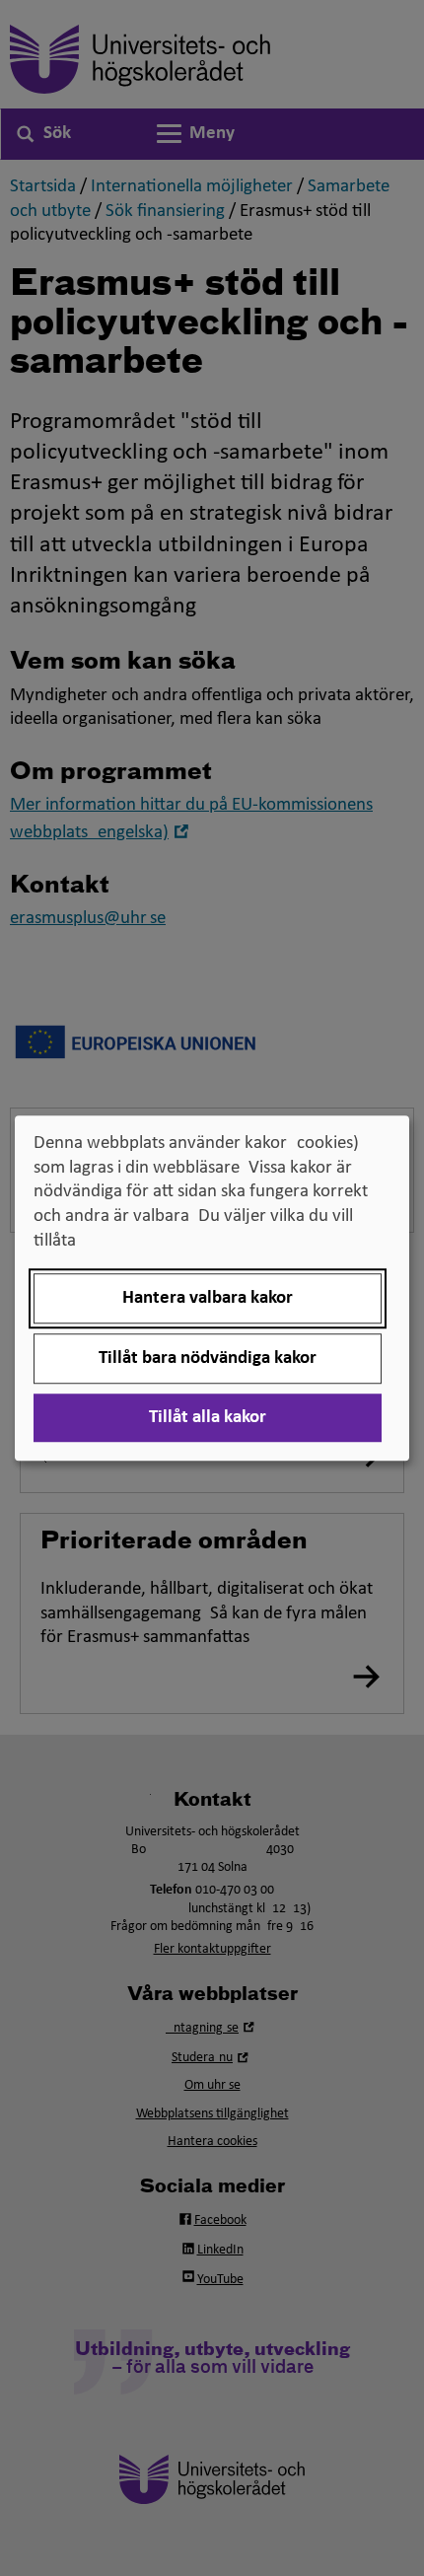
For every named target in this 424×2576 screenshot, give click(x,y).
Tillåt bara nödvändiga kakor (208, 1359)
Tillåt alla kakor (208, 1418)
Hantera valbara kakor (208, 1298)
